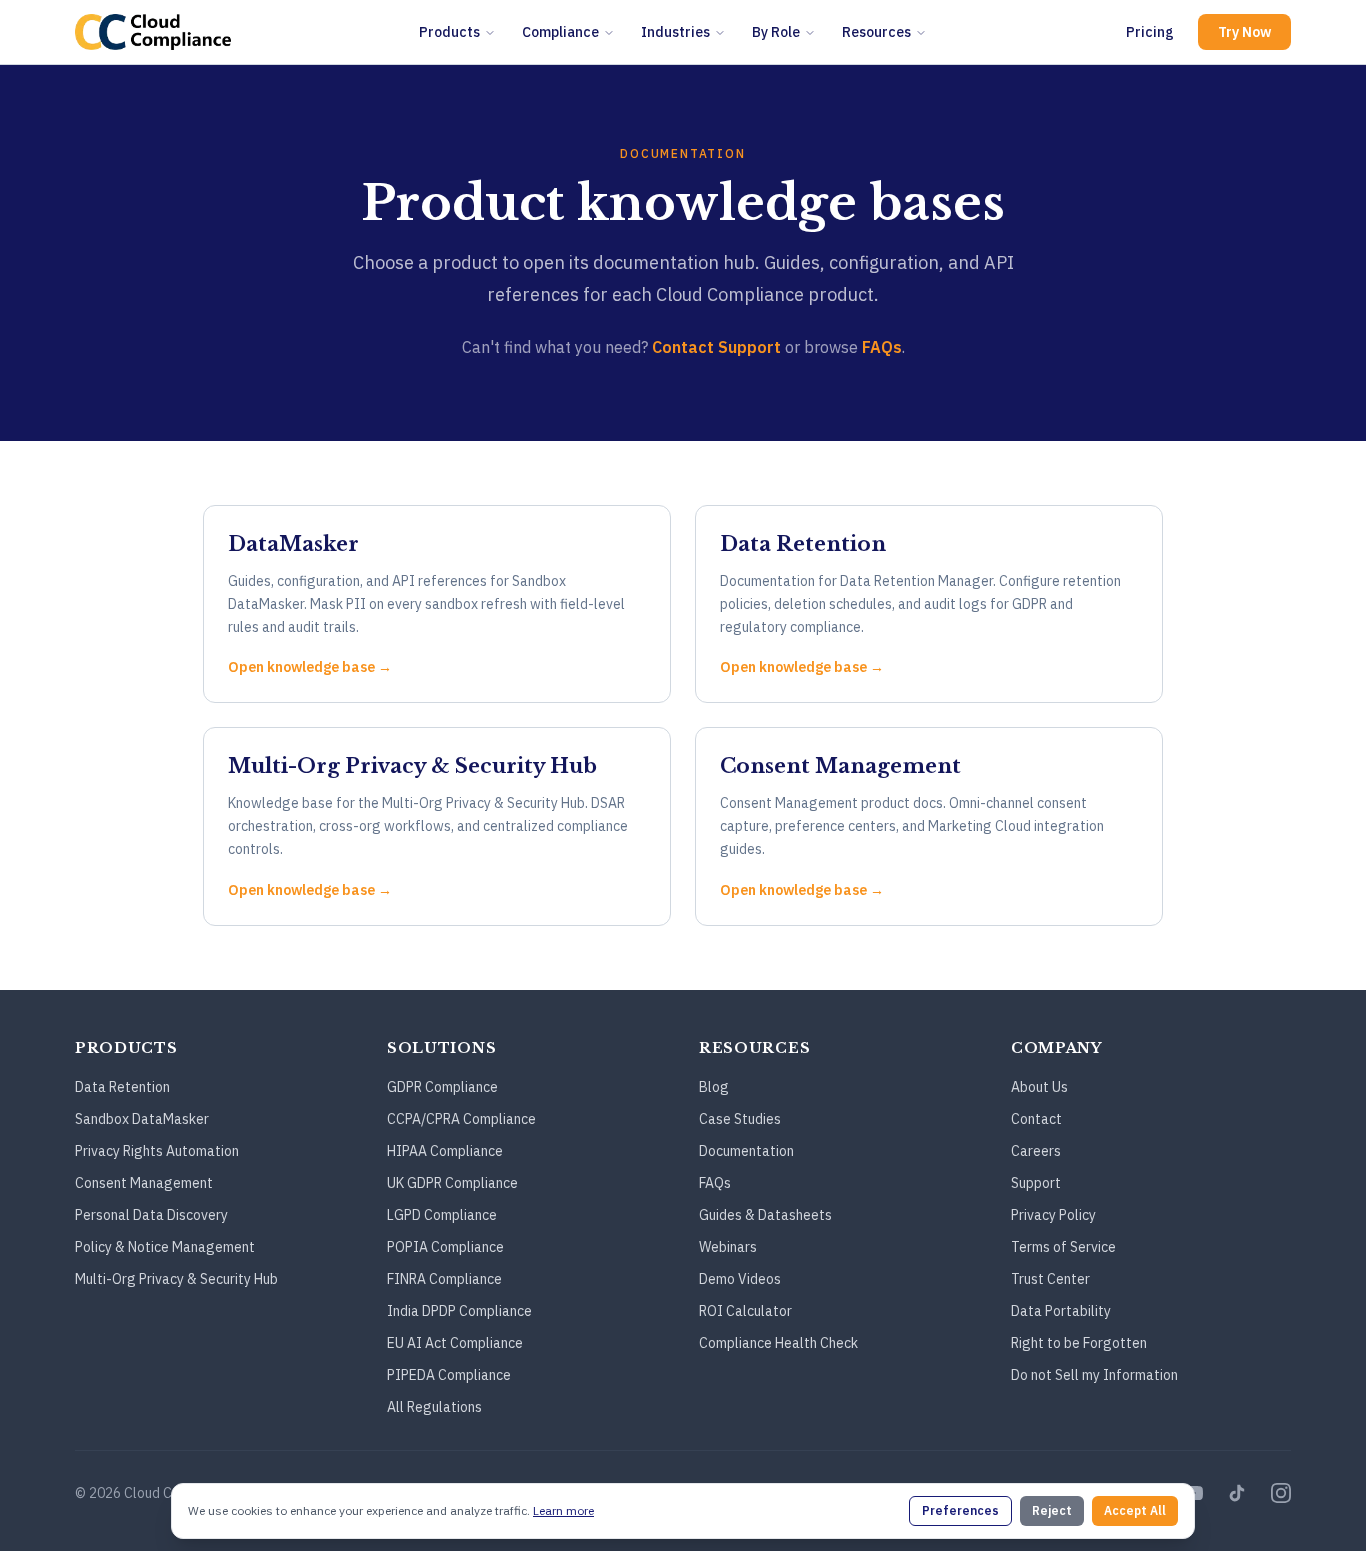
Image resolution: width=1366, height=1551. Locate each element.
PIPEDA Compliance (449, 1375)
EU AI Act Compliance (455, 1343)
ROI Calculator (745, 1311)
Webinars (728, 1247)
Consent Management (144, 1183)
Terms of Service (1063, 1247)
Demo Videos (740, 1279)
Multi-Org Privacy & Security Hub (176, 1279)
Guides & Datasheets (765, 1215)
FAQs (882, 347)
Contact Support (716, 347)
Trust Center (1050, 1279)
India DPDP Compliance (459, 1311)
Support (1036, 1183)
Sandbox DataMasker (142, 1119)
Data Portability (1061, 1311)
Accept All (1135, 1510)
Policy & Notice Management (165, 1247)
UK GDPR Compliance (452, 1183)
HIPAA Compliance (445, 1151)
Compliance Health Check (778, 1343)
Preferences (960, 1510)
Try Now (1244, 32)
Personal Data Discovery (151, 1215)
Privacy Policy (1053, 1215)
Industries (675, 32)
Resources (876, 32)
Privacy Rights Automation (157, 1151)
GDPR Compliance (442, 1087)
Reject (1052, 1510)
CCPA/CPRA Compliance (461, 1119)
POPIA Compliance (445, 1247)
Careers (1036, 1151)
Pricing (1150, 32)
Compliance (560, 32)
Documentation (746, 1151)
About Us (1039, 1087)
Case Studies (740, 1119)
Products (449, 32)
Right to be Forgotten (1079, 1343)
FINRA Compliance (444, 1279)
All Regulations (434, 1407)
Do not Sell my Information (1094, 1375)
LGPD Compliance (442, 1215)
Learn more (563, 1510)
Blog (714, 1087)
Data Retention (122, 1087)
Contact (1036, 1119)
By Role (776, 32)
